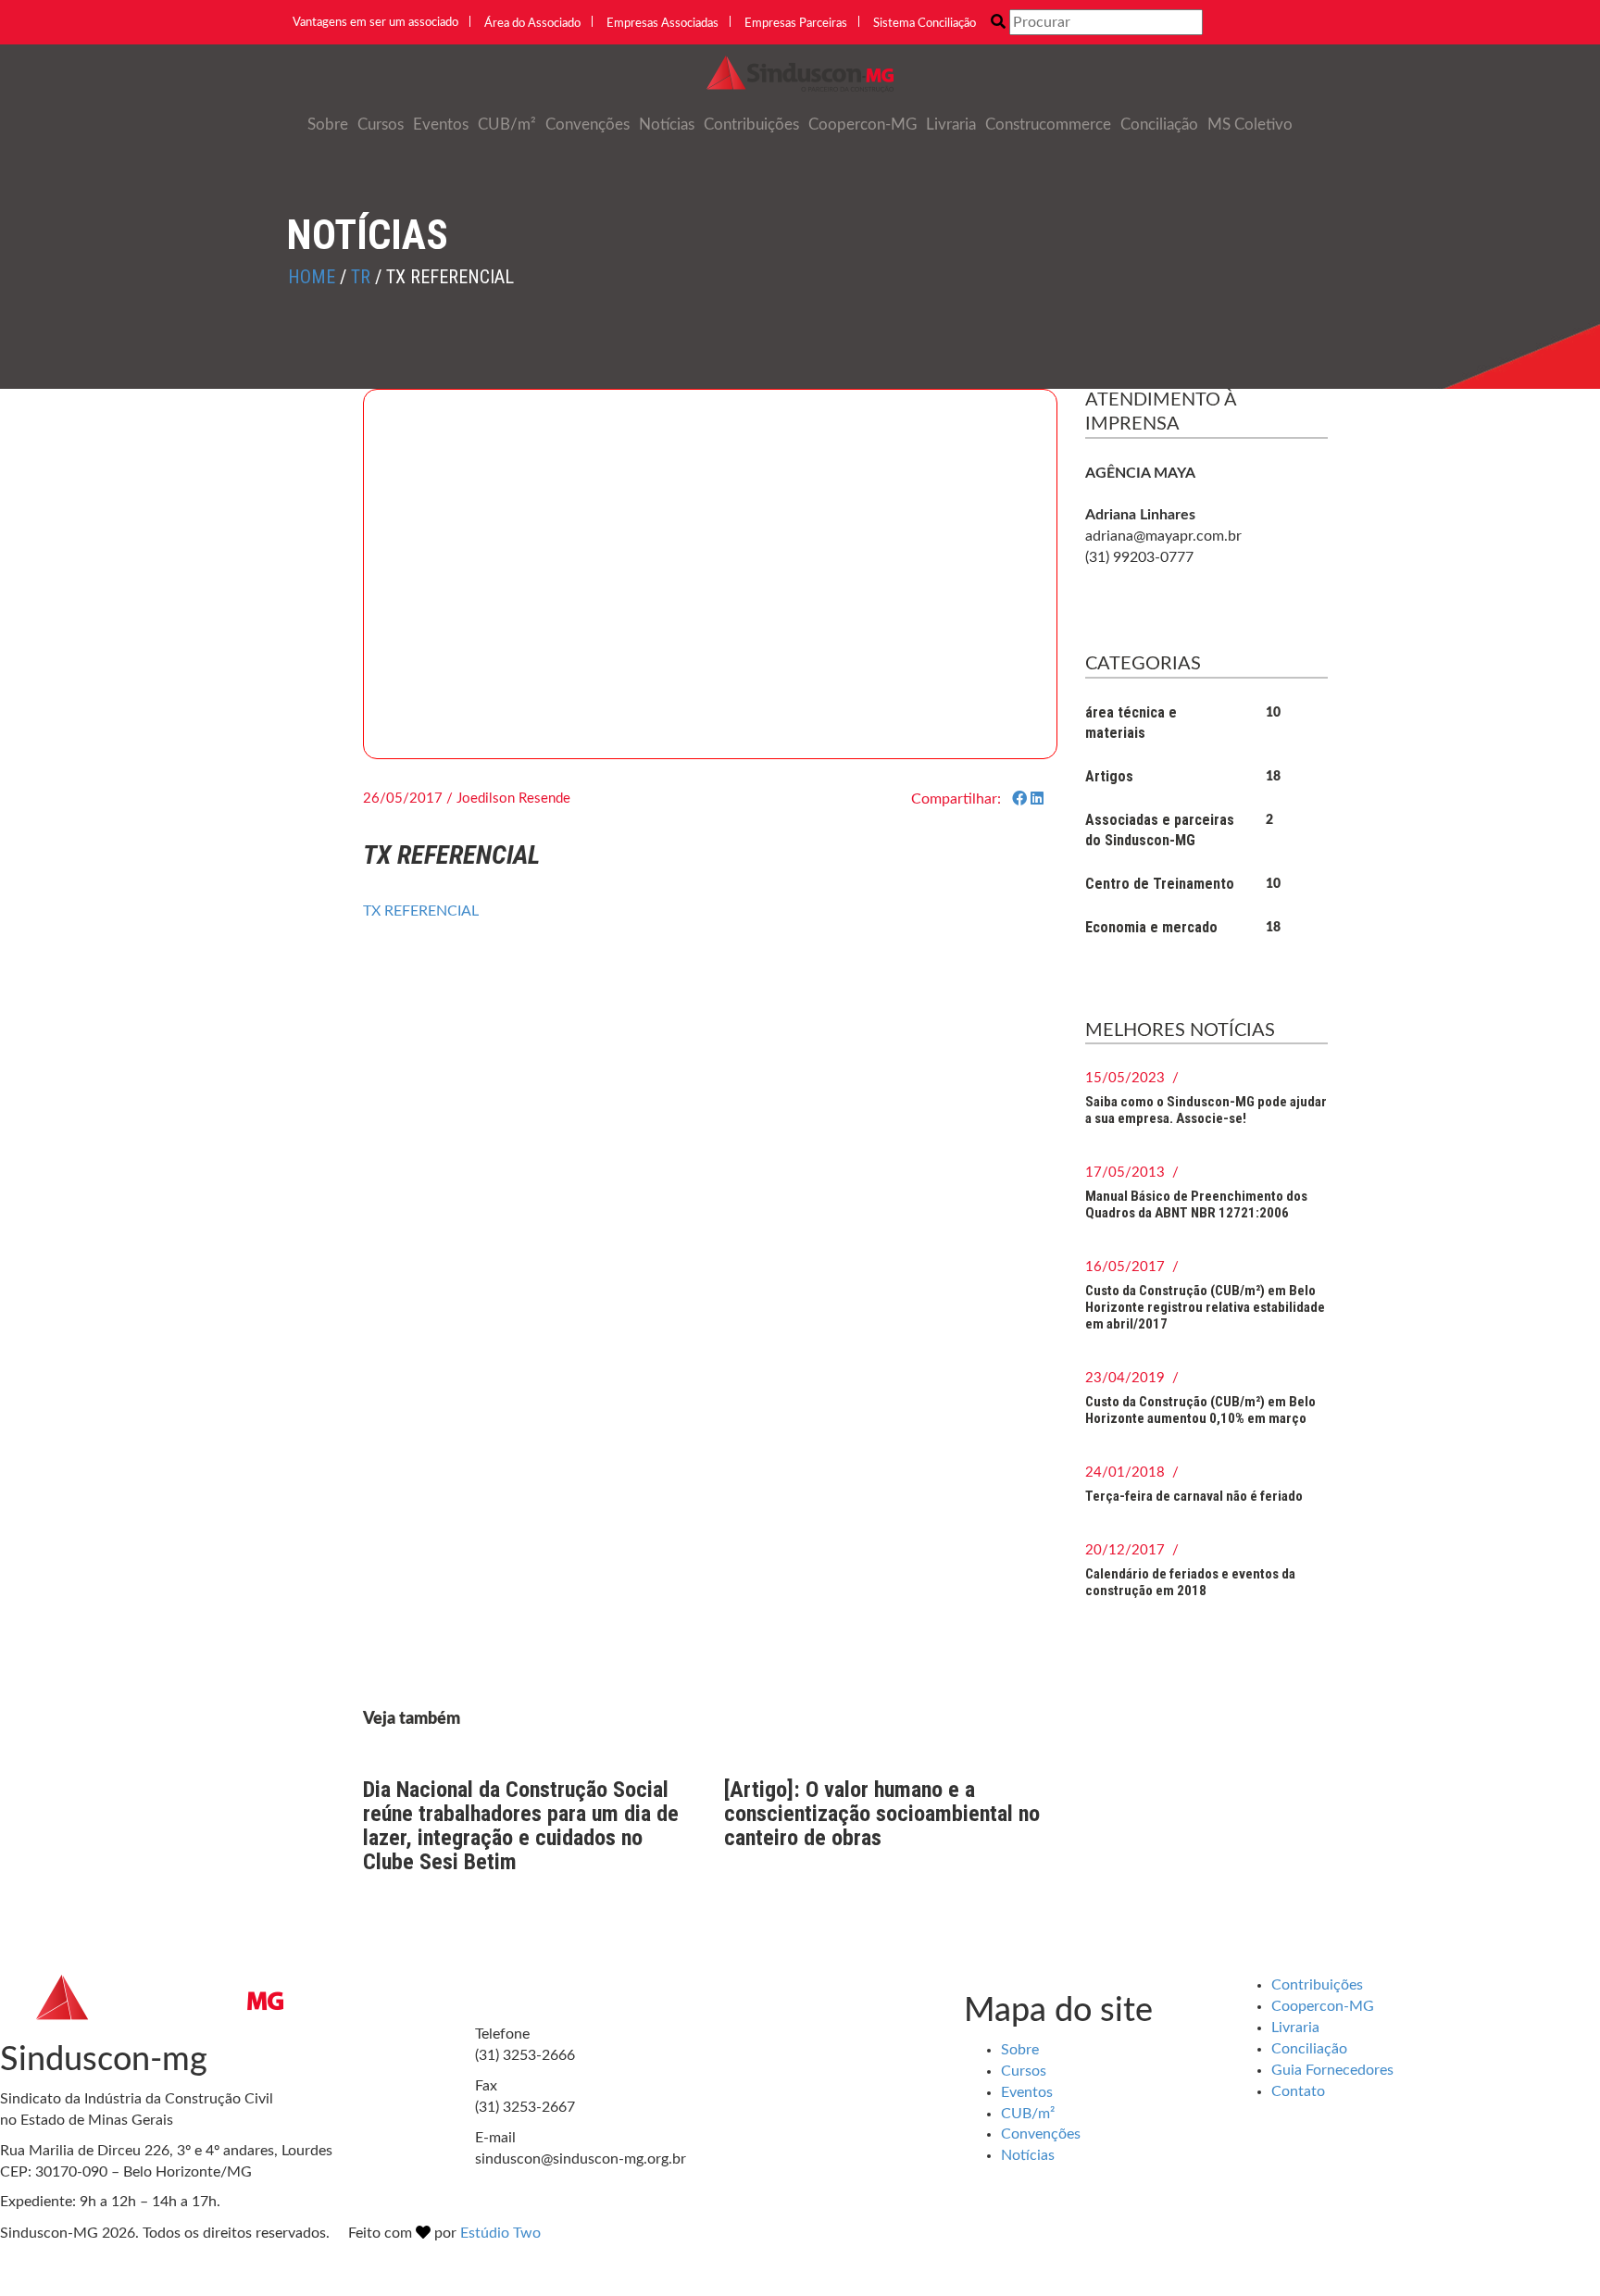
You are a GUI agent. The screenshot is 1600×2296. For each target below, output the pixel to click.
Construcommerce (1048, 125)
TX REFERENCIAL (421, 911)
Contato (1298, 2091)
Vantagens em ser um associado (375, 23)
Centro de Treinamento (1160, 884)
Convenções (587, 125)
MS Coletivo (1250, 125)
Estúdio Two (500, 2233)
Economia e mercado (1151, 927)
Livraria (951, 125)
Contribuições (751, 125)
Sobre (328, 125)
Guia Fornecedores (1332, 2070)
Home (312, 277)
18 (1273, 777)
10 (1273, 713)
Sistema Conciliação (925, 24)
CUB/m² (507, 125)
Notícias (667, 125)
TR (361, 277)
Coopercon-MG (862, 125)
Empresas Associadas (662, 24)
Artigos (1109, 776)
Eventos (441, 125)
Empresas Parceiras (796, 24)
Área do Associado (532, 24)
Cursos (381, 125)
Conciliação (1159, 125)
